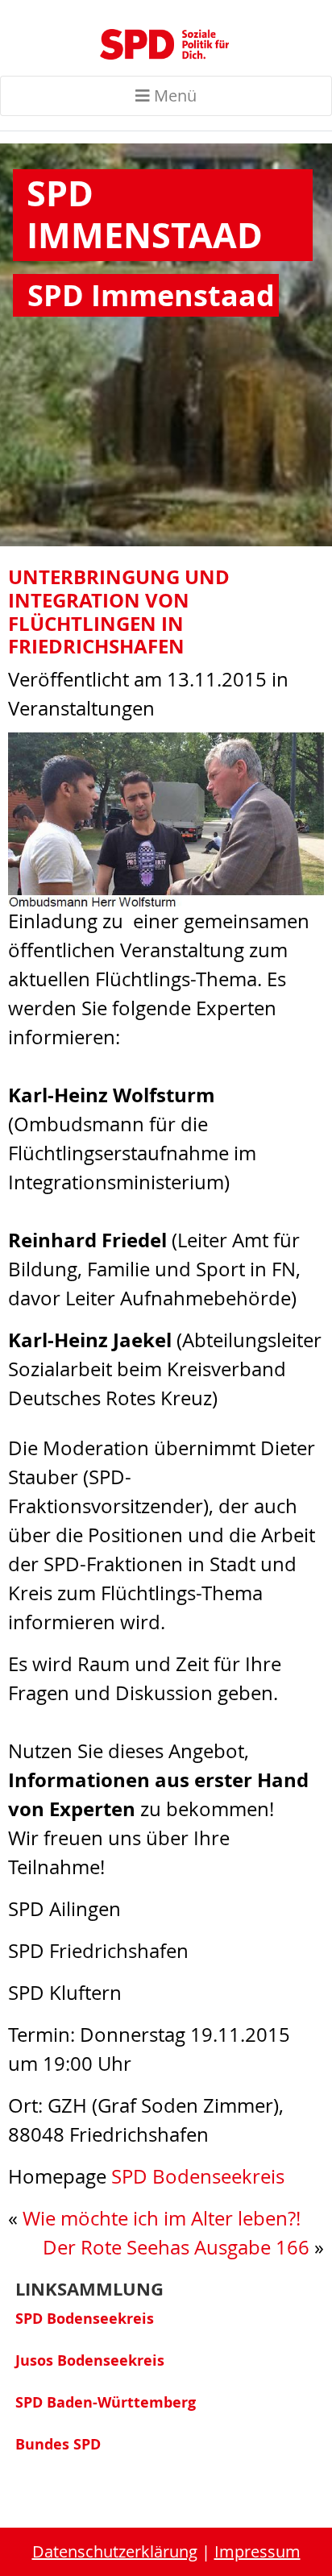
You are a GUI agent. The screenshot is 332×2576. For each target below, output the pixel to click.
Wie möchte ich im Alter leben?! (162, 2218)
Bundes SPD (58, 2444)
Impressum (257, 2551)
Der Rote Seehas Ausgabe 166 (176, 2247)
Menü (173, 95)
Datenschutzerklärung (115, 2551)
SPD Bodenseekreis (198, 2176)
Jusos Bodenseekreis (90, 2360)
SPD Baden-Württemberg (106, 2402)
